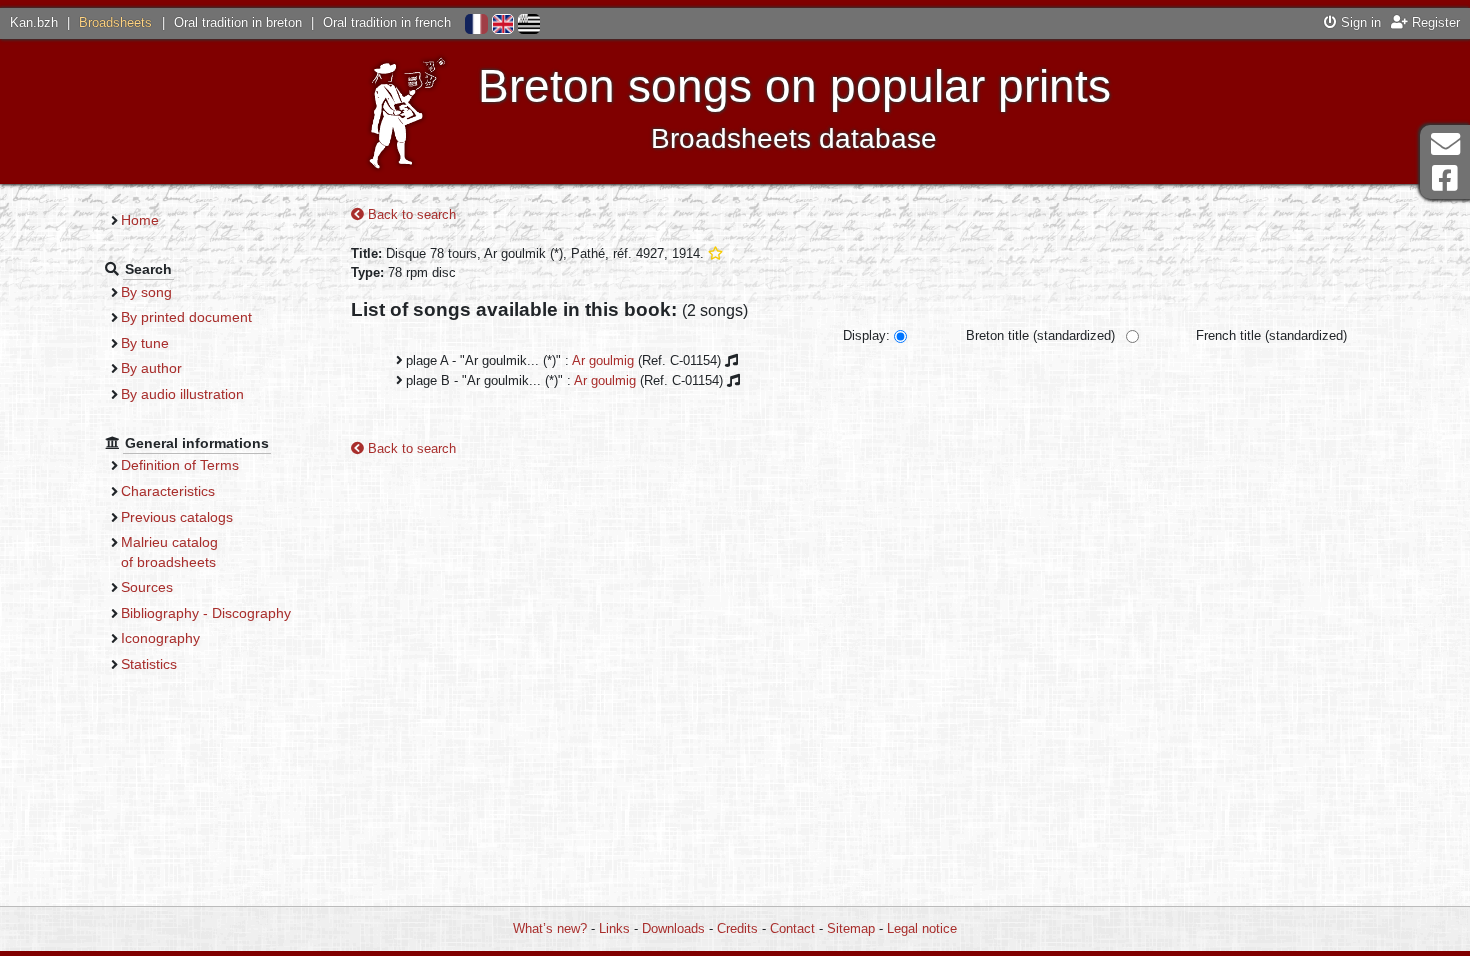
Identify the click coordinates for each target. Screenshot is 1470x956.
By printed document (186, 317)
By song (146, 292)
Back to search (410, 214)
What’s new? (550, 928)
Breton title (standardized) (1040, 335)
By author (151, 368)
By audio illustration (182, 394)
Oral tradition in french (387, 22)
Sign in (1359, 22)
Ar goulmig (603, 360)
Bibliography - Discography (206, 613)
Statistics (149, 664)
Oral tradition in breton (238, 22)
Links (614, 928)
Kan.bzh (34, 22)
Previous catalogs (177, 517)
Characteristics (168, 491)
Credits (737, 928)
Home (140, 220)
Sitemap (851, 928)
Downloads (673, 928)
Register (1434, 22)
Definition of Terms (180, 465)
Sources (147, 587)
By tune (145, 343)
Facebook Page (1445, 178)
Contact (792, 928)
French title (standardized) (1271, 335)
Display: (866, 335)
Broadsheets (115, 22)
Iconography (160, 638)
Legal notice (922, 928)
